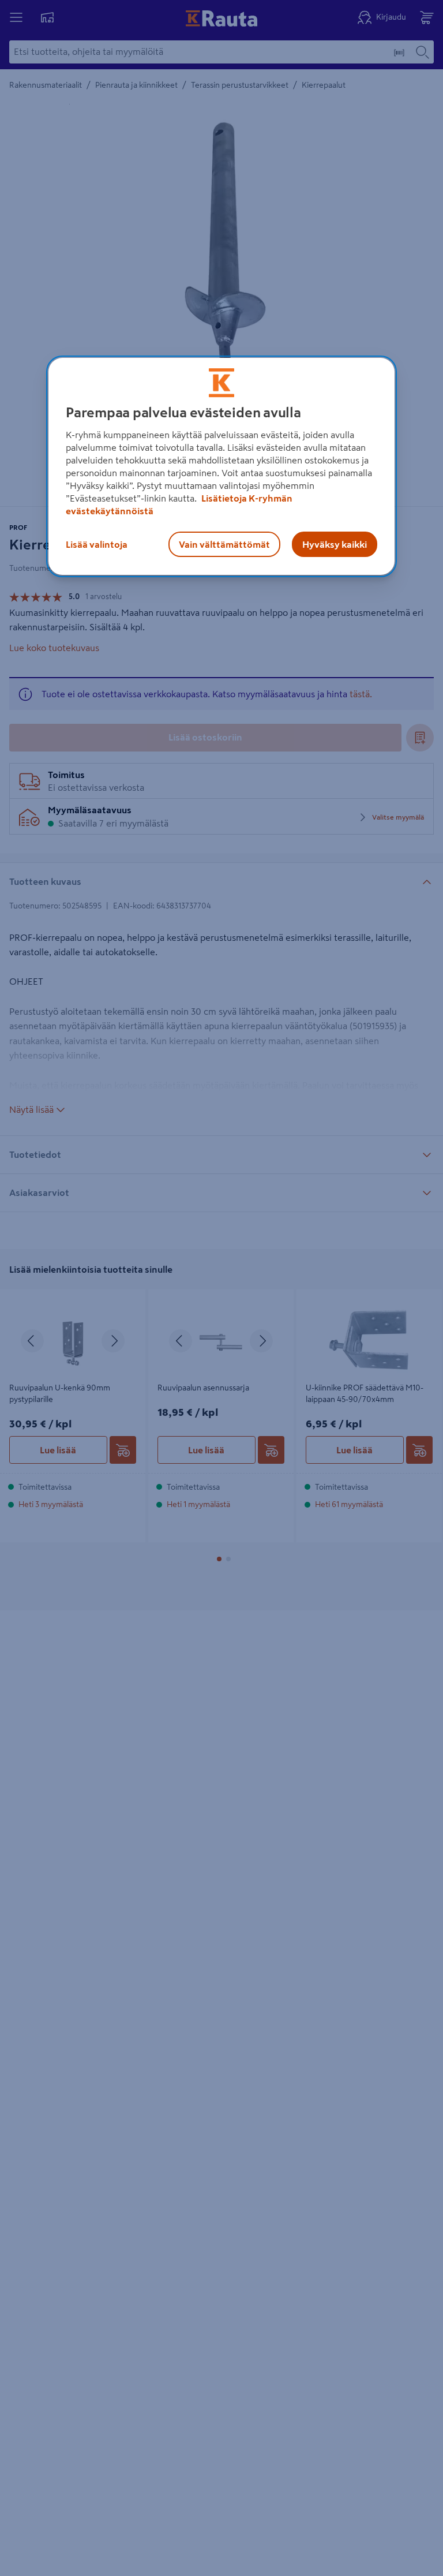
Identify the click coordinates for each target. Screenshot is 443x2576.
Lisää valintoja (97, 545)
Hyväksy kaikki (335, 545)
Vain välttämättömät (224, 545)
